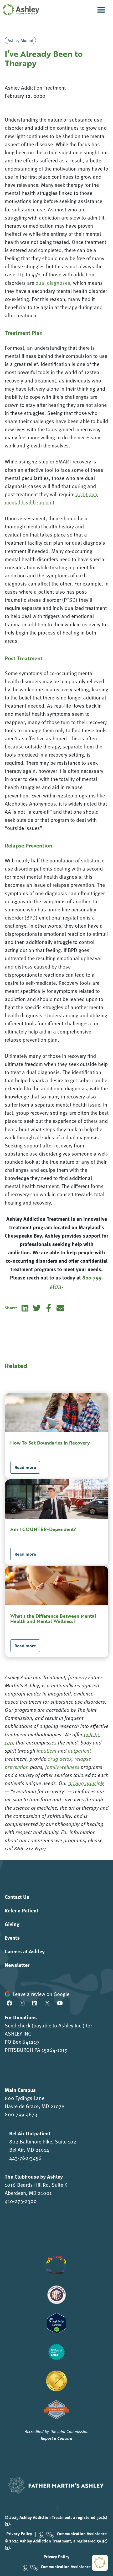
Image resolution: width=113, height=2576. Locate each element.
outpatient (79, 1751)
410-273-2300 (21, 2201)
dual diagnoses (53, 283)
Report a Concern (56, 2438)
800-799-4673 (21, 2114)
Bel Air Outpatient (30, 2133)
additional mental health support (52, 498)
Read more (25, 1467)
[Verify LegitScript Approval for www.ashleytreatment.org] (57, 2323)
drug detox (60, 1759)
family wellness (62, 1767)
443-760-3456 (25, 2158)
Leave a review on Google (41, 1994)
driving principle (86, 1783)
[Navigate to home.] (20, 10)
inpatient (47, 1751)
